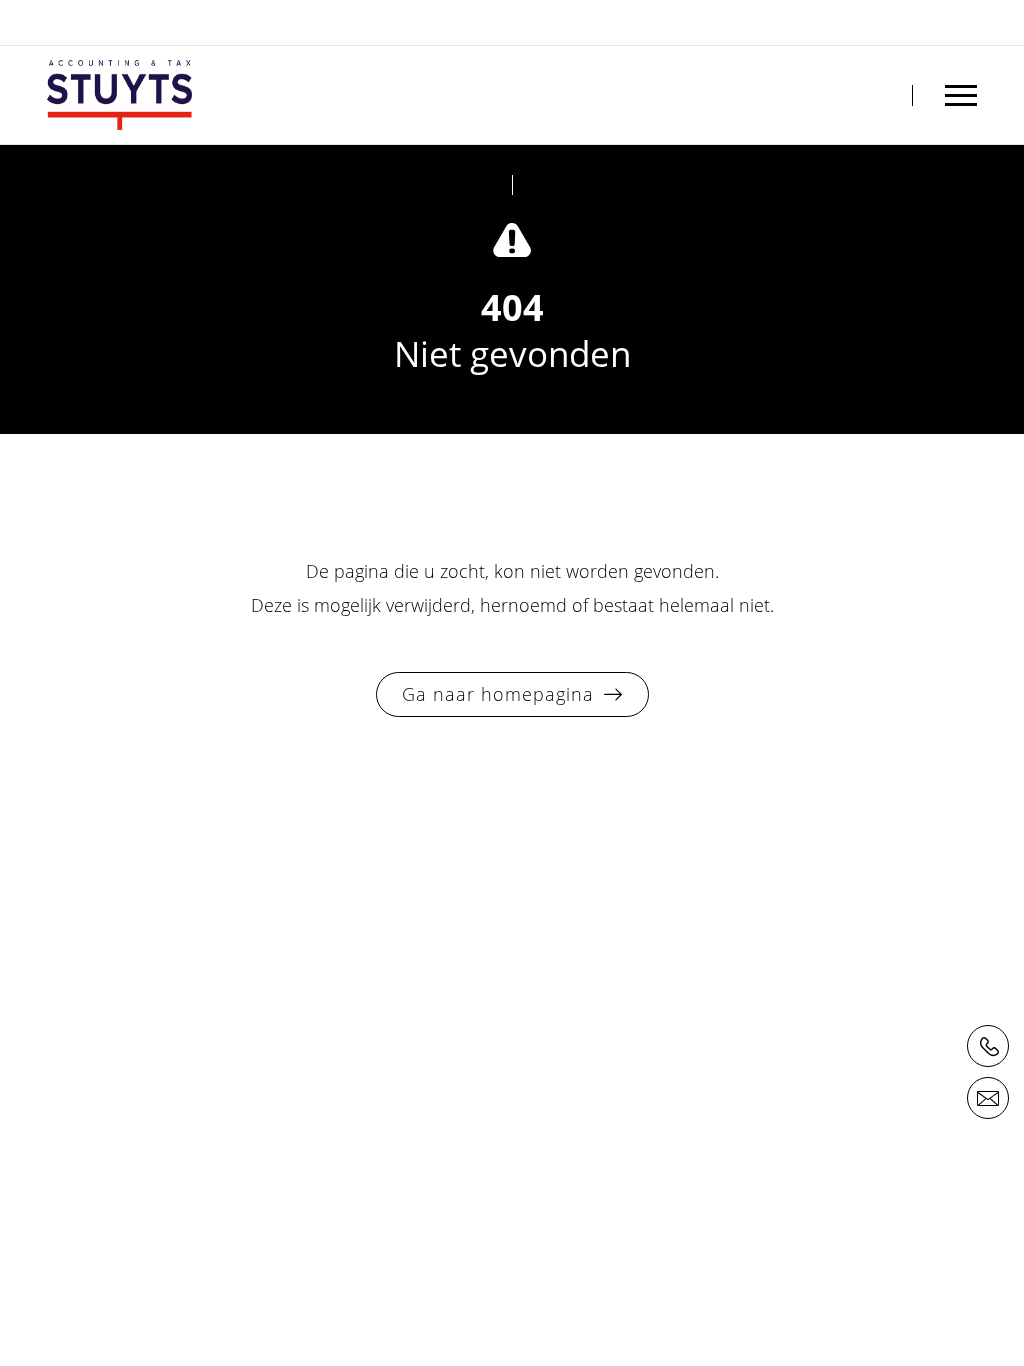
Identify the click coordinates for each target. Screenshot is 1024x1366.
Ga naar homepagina (498, 694)
